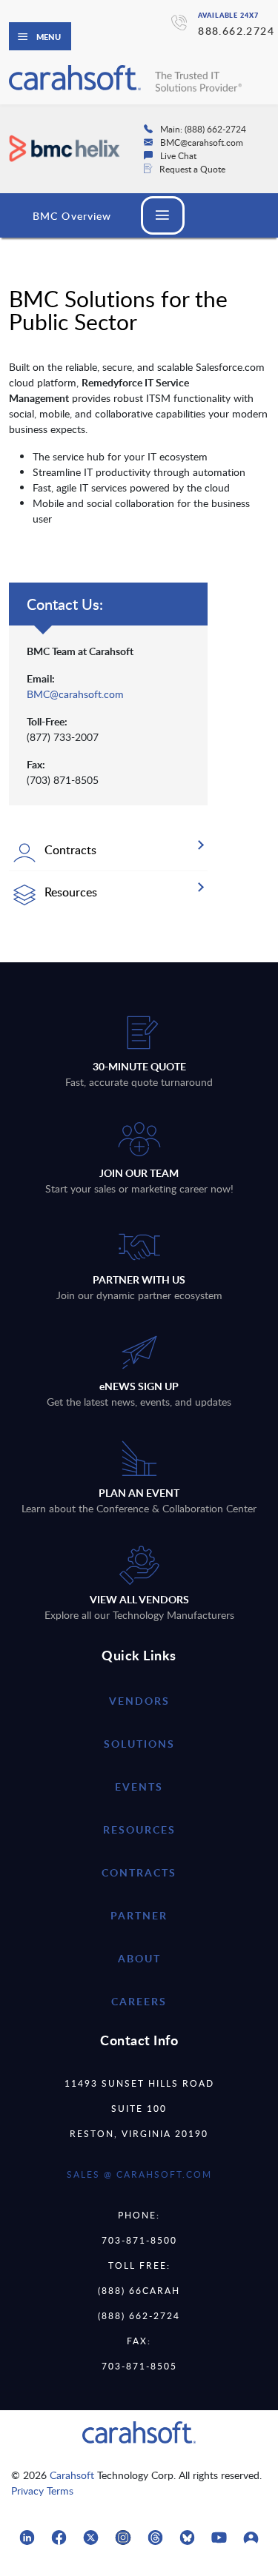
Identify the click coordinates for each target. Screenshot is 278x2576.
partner (139, 1915)
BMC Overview (72, 216)
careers (139, 2001)
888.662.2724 (236, 31)
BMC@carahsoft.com (75, 694)
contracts (139, 1872)
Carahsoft (72, 2475)
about (139, 1958)
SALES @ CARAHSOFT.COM (139, 2174)
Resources (139, 1829)
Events (139, 1787)
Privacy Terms (42, 2491)
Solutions (139, 1744)
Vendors (139, 1701)
